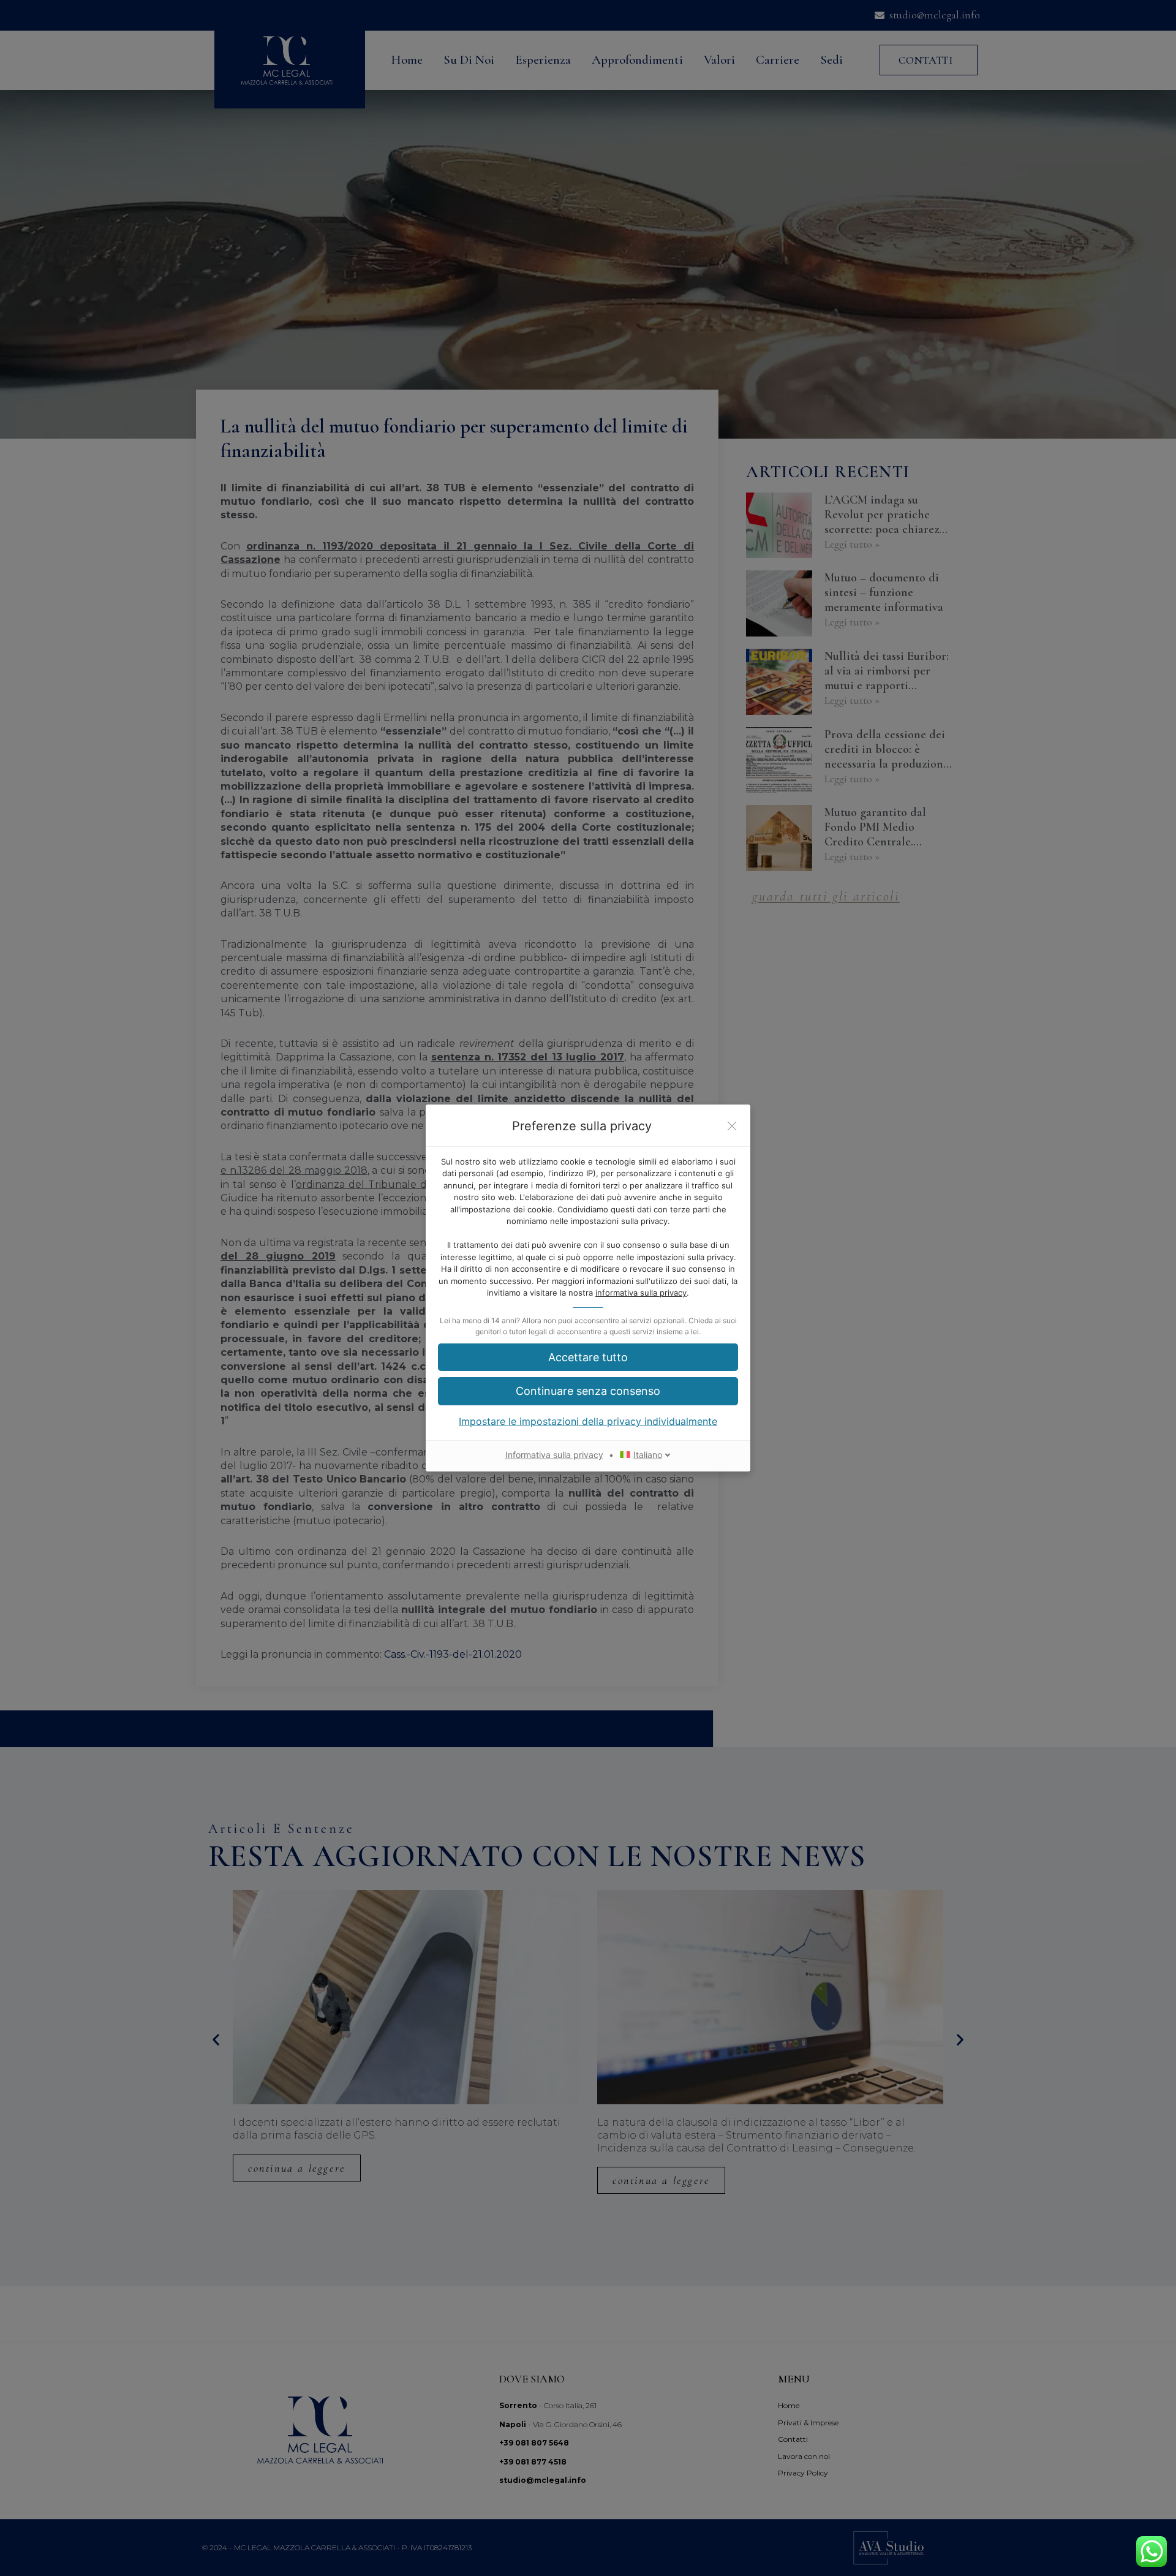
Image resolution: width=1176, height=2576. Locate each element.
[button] (588, 1357)
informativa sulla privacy (641, 1293)
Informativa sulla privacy (554, 1455)
